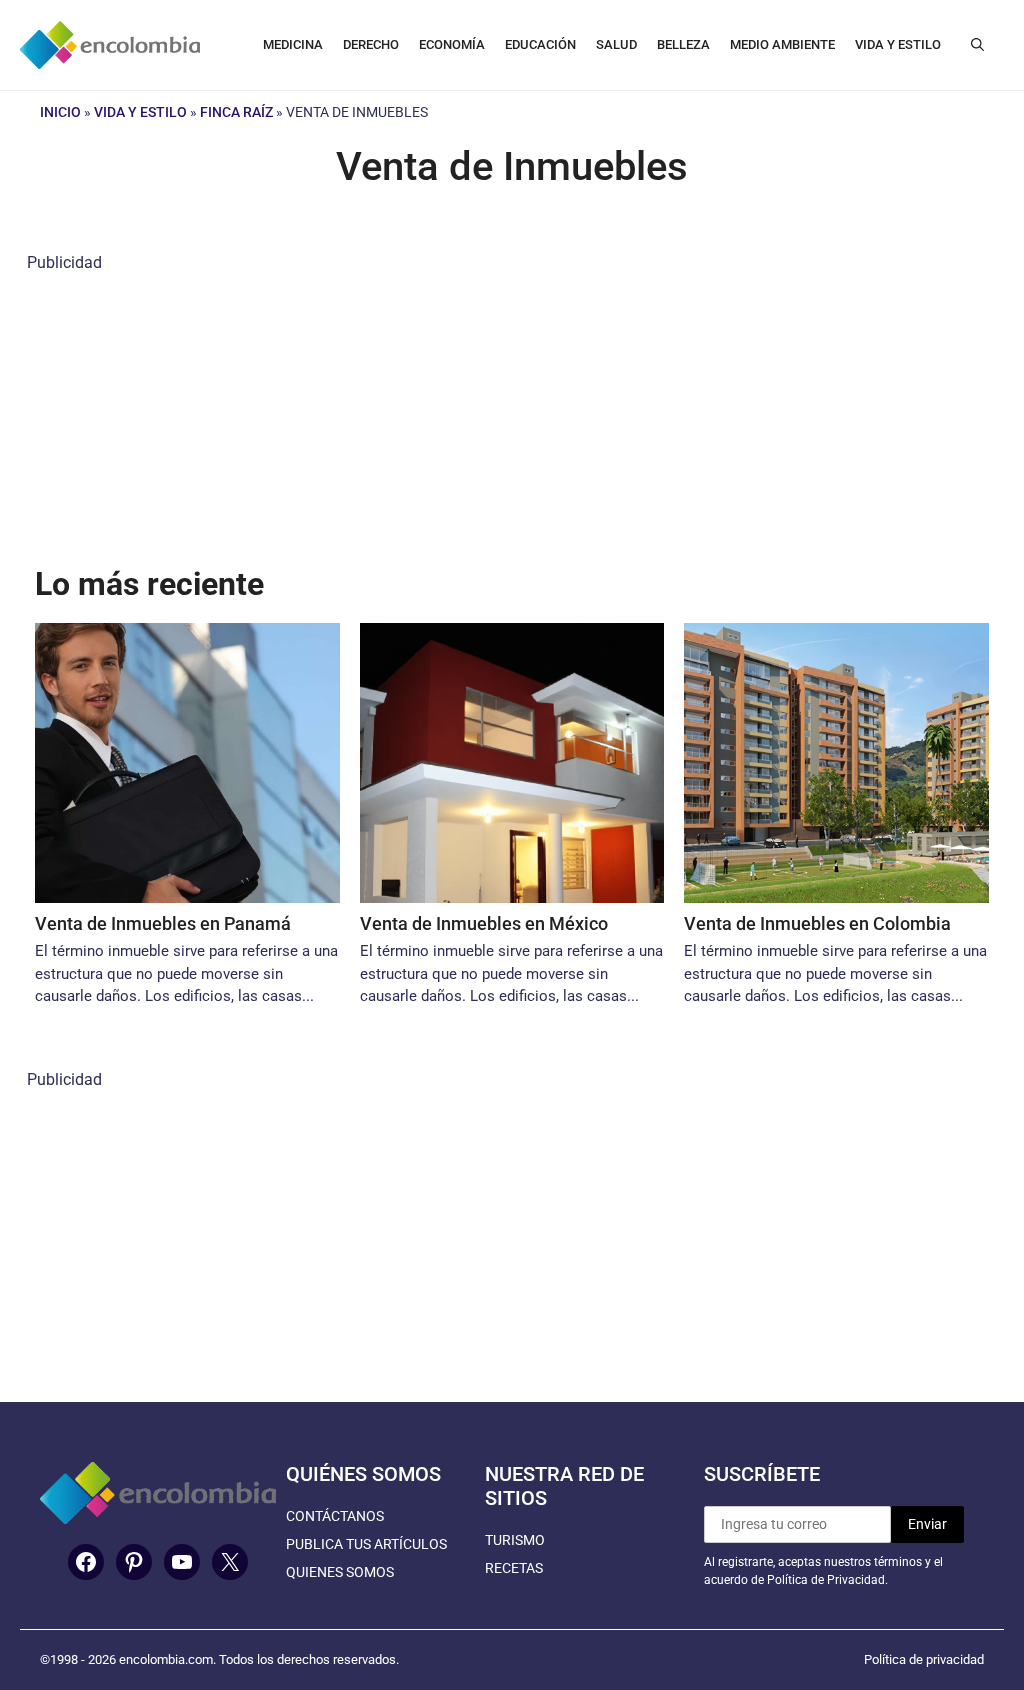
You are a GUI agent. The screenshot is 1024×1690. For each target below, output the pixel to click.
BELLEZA (683, 44)
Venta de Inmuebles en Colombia (817, 923)
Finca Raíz (236, 112)
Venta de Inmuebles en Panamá (163, 923)
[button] (977, 45)
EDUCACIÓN (540, 44)
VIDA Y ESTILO (898, 44)
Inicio (60, 112)
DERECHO (371, 44)
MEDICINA (293, 44)
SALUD (616, 44)
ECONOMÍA (452, 44)
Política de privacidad (924, 1659)
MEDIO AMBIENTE (782, 44)
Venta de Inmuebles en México (484, 923)
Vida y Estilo (140, 112)
